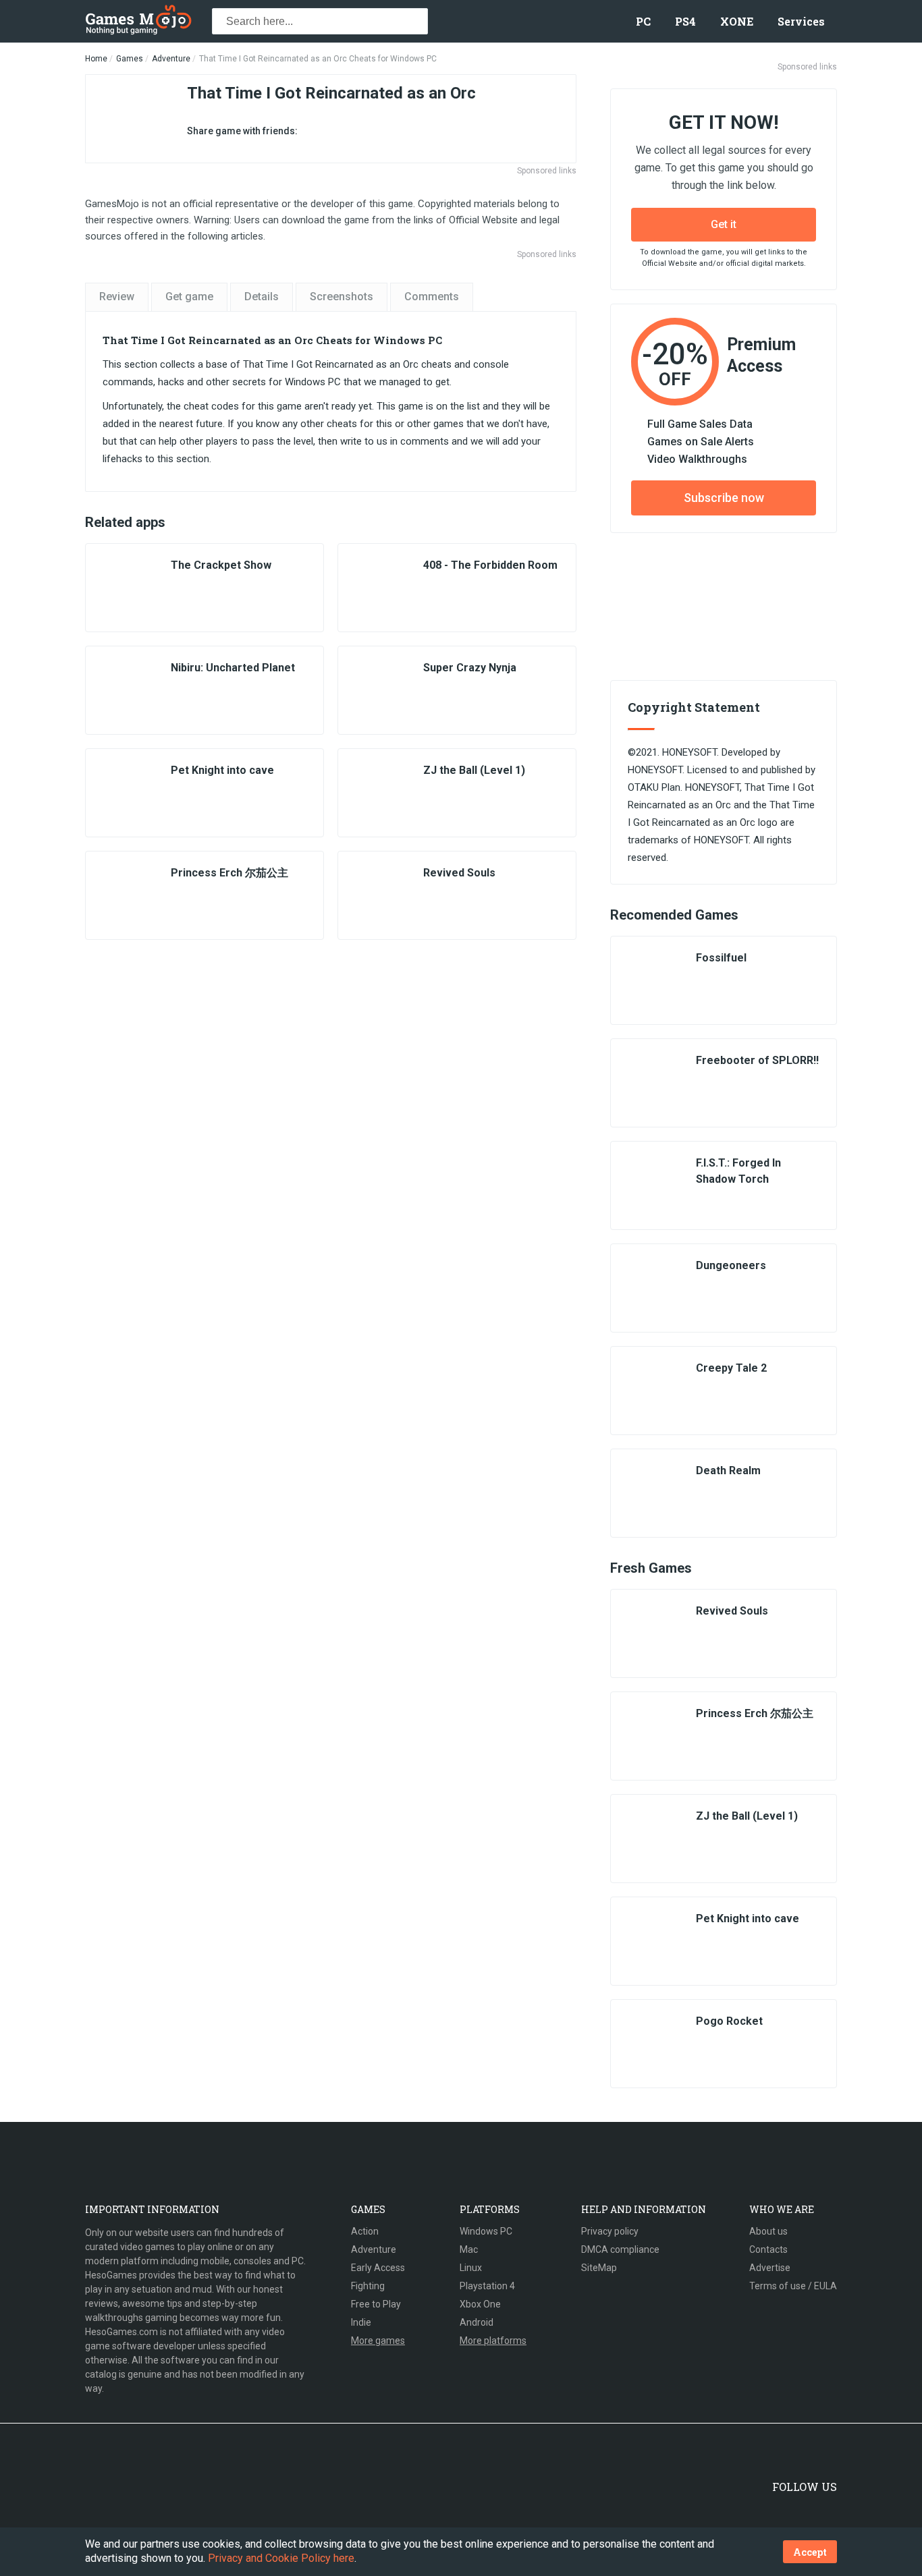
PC (643, 21)
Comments (432, 297)
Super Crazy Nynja (470, 668)
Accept (810, 2552)
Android (477, 2322)
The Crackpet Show (221, 565)
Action (365, 2231)
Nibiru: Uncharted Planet (233, 668)
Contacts (768, 2249)
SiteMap (599, 2268)
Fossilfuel (721, 958)
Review (117, 297)
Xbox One (480, 2304)
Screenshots (342, 297)
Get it (724, 224)
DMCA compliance (620, 2249)
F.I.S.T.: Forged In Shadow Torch (738, 1171)
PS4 (685, 21)
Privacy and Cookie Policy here (281, 2558)
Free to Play (376, 2304)
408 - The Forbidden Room (490, 565)
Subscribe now (724, 498)
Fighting (368, 2286)
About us (768, 2231)
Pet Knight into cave (222, 770)
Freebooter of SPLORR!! (757, 1060)
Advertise (770, 2268)
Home (96, 59)
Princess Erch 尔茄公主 (229, 873)
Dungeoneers (731, 1265)
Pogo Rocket (729, 2021)
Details (262, 297)
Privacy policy (610, 2231)
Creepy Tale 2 (731, 1368)
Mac (469, 2249)
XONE (737, 21)
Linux (471, 2268)
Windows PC (486, 2231)
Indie (361, 2322)
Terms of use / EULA (793, 2286)
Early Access (378, 2268)
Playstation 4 (487, 2286)
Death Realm (728, 1471)
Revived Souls (459, 873)
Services (801, 21)
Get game (189, 297)
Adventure (171, 59)
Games (130, 59)
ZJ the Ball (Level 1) (474, 770)
